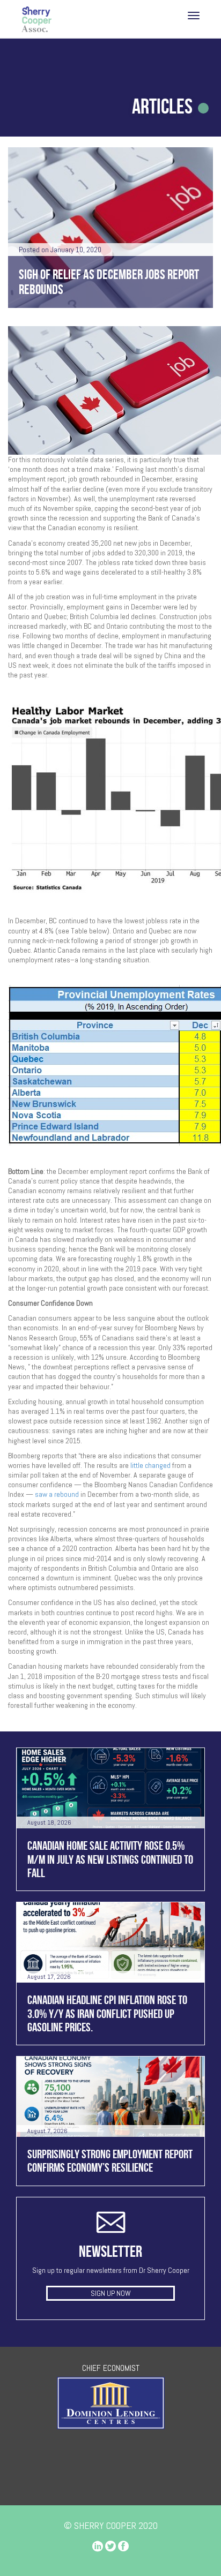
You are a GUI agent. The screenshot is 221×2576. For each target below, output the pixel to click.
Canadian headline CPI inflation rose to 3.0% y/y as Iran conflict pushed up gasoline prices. (107, 2013)
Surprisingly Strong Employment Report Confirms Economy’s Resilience (110, 2161)
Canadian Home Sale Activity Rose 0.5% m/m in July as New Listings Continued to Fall (110, 1859)
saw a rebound (57, 1494)
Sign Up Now (111, 2293)
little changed (150, 1465)
